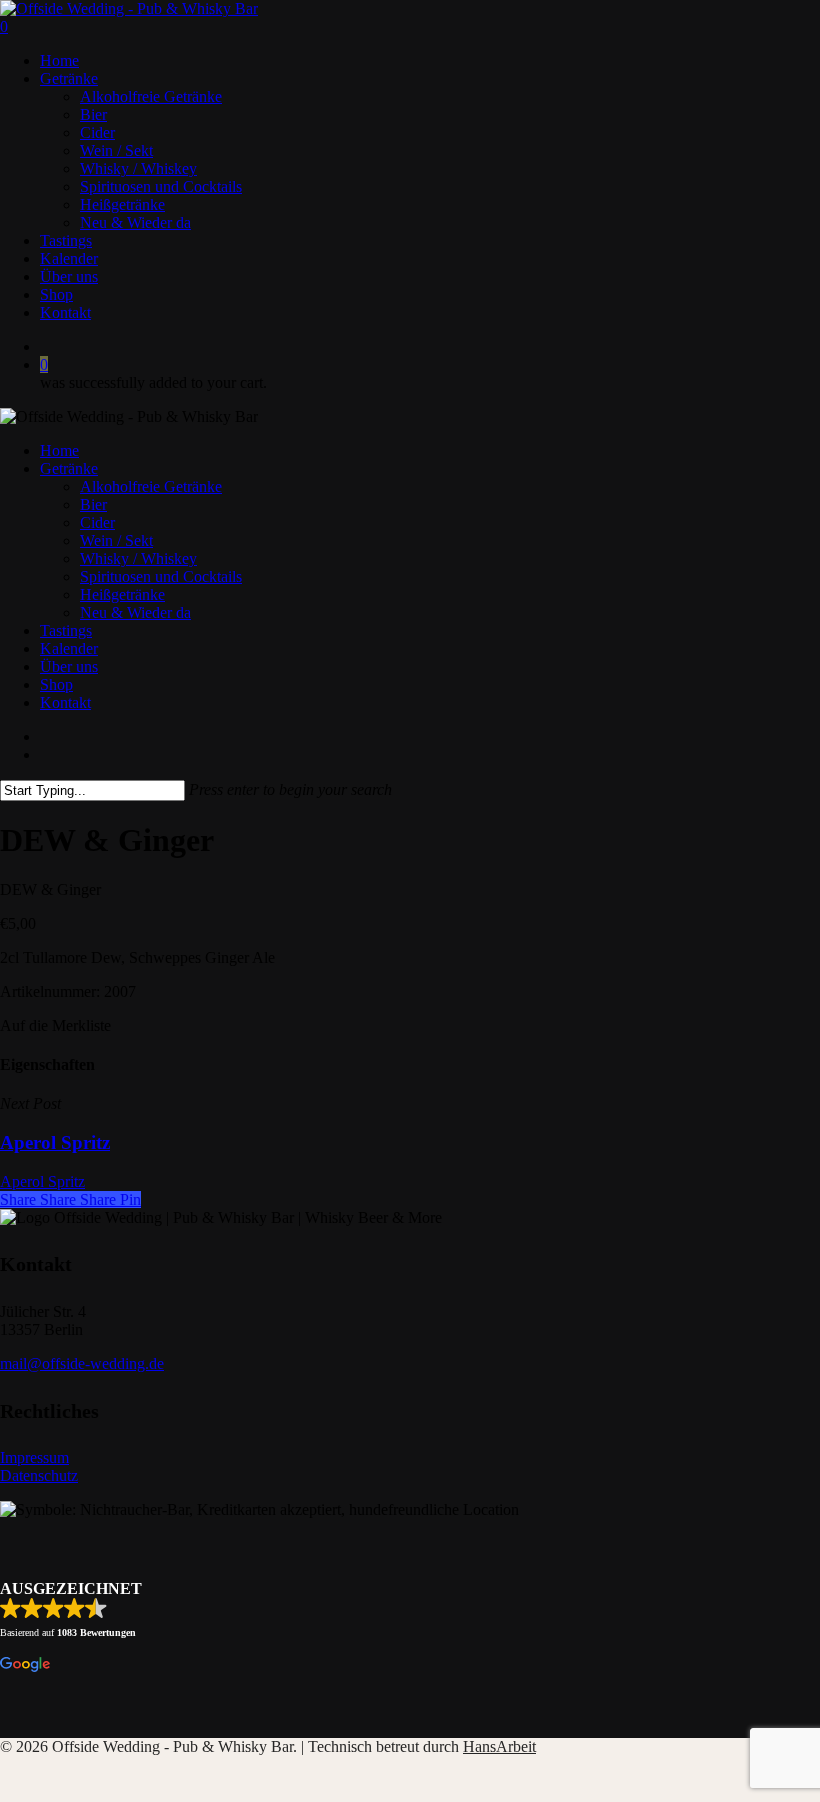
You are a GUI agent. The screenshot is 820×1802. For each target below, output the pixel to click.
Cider (97, 522)
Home (59, 450)
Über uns (69, 666)
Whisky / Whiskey (138, 558)
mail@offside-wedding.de (82, 1363)
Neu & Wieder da (135, 612)
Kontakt (65, 702)
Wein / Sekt (116, 540)
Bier (93, 504)
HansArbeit (499, 1746)
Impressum (34, 1457)
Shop (56, 684)
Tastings (66, 630)
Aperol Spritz (42, 1181)
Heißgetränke (122, 594)
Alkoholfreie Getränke (151, 486)
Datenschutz (39, 1475)
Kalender (69, 648)
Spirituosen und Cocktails (161, 576)
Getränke (69, 468)
